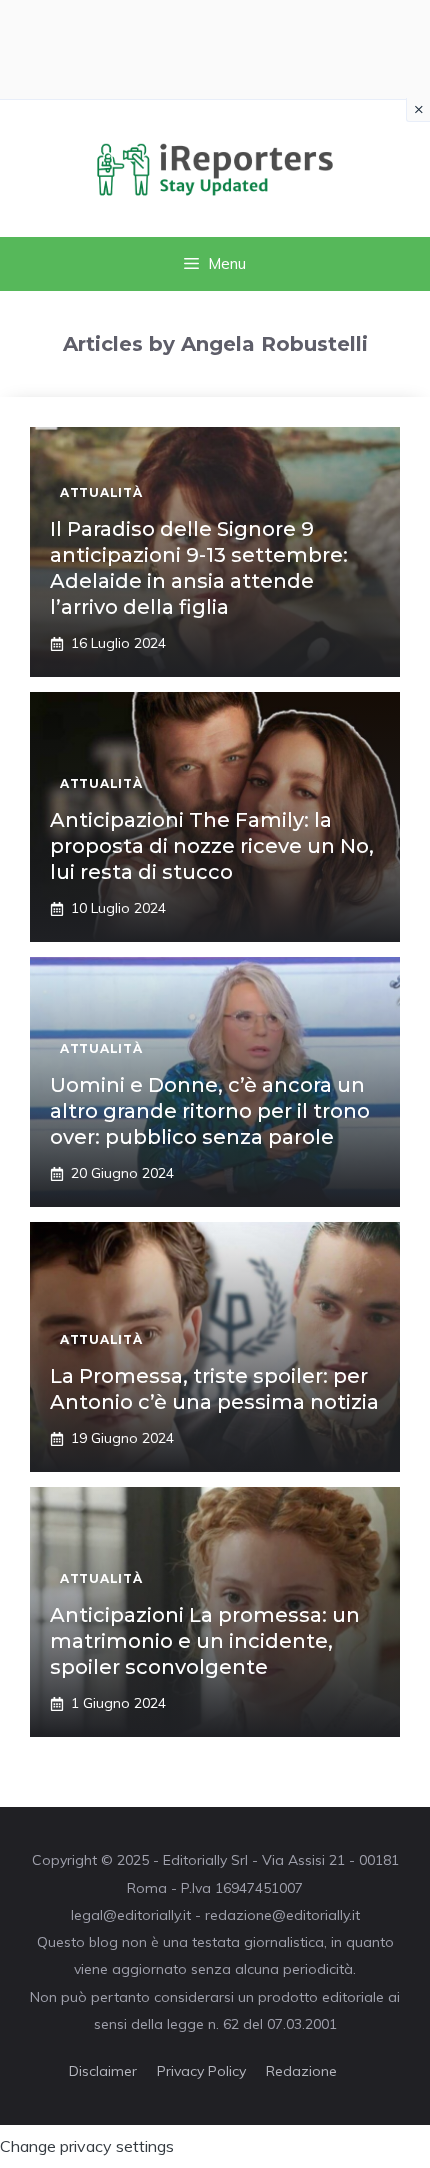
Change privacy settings (87, 2146)
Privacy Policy (201, 2071)
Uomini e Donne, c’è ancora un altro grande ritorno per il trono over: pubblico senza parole (210, 1111)
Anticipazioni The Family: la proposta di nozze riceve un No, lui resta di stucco (212, 846)
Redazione (301, 2071)
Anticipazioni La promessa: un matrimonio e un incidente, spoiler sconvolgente (205, 1641)
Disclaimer (103, 2071)
